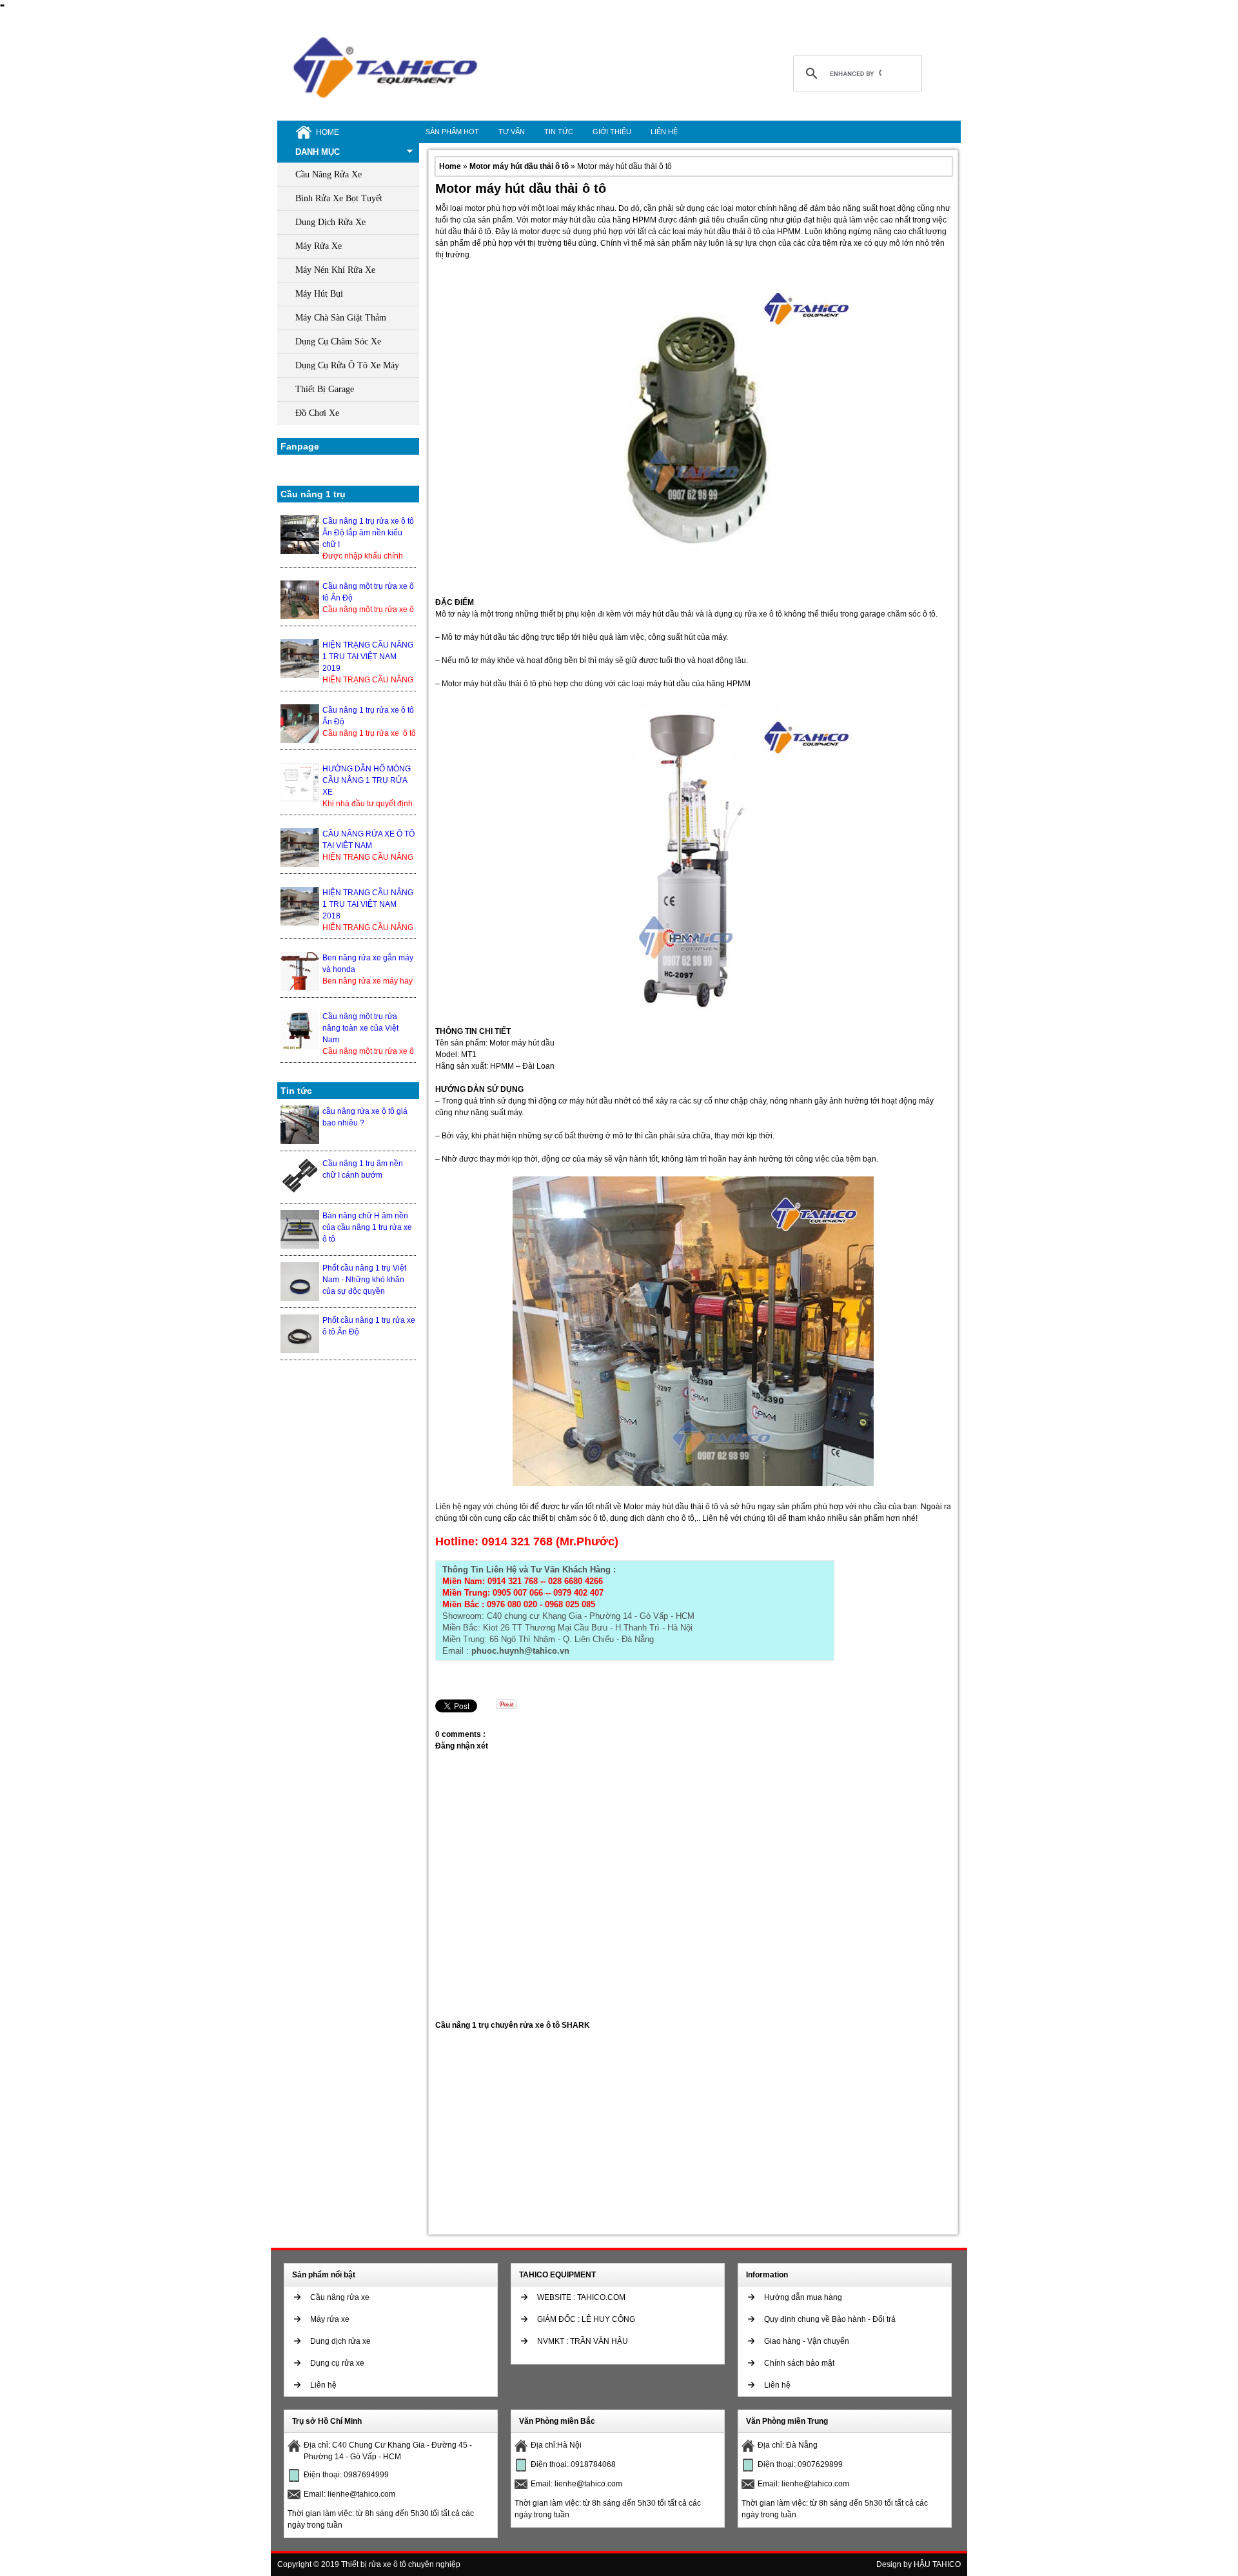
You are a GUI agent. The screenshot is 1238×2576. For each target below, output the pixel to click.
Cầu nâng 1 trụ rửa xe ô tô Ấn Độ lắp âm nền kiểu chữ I (368, 533)
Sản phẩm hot (452, 132)
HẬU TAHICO (937, 2564)
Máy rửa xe (330, 2319)
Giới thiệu (612, 132)
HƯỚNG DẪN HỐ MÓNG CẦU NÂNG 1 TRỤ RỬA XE (367, 780)
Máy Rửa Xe (319, 246)
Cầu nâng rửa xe (340, 2297)
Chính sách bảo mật (799, 2363)
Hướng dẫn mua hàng (803, 2297)
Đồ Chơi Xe (317, 413)
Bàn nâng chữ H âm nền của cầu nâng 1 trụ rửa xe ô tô (367, 1227)
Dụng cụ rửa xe (337, 2363)
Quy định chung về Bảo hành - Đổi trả (830, 2319)
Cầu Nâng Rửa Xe (329, 174)
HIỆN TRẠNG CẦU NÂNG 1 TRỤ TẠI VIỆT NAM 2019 (368, 657)
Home (451, 166)
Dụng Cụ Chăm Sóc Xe (338, 342)
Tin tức (559, 132)
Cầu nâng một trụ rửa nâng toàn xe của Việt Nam (360, 1028)
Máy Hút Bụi (319, 294)
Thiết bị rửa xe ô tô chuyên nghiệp (401, 2564)
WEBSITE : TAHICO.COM (581, 2297)
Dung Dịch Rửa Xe (330, 222)
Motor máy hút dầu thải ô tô (520, 166)
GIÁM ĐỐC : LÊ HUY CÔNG (586, 2319)
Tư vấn (512, 132)
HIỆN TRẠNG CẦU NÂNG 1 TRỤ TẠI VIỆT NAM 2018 (368, 904)
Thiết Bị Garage (325, 389)
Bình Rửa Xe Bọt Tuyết (339, 198)
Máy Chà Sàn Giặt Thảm (341, 318)
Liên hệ (664, 132)
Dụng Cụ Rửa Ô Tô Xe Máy (347, 365)
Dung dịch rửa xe (340, 2341)
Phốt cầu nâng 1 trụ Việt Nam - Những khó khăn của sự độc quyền (364, 1280)
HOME (328, 132)
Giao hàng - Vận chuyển (807, 2341)
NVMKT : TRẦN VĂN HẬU (583, 2341)
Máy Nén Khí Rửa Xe (335, 270)
